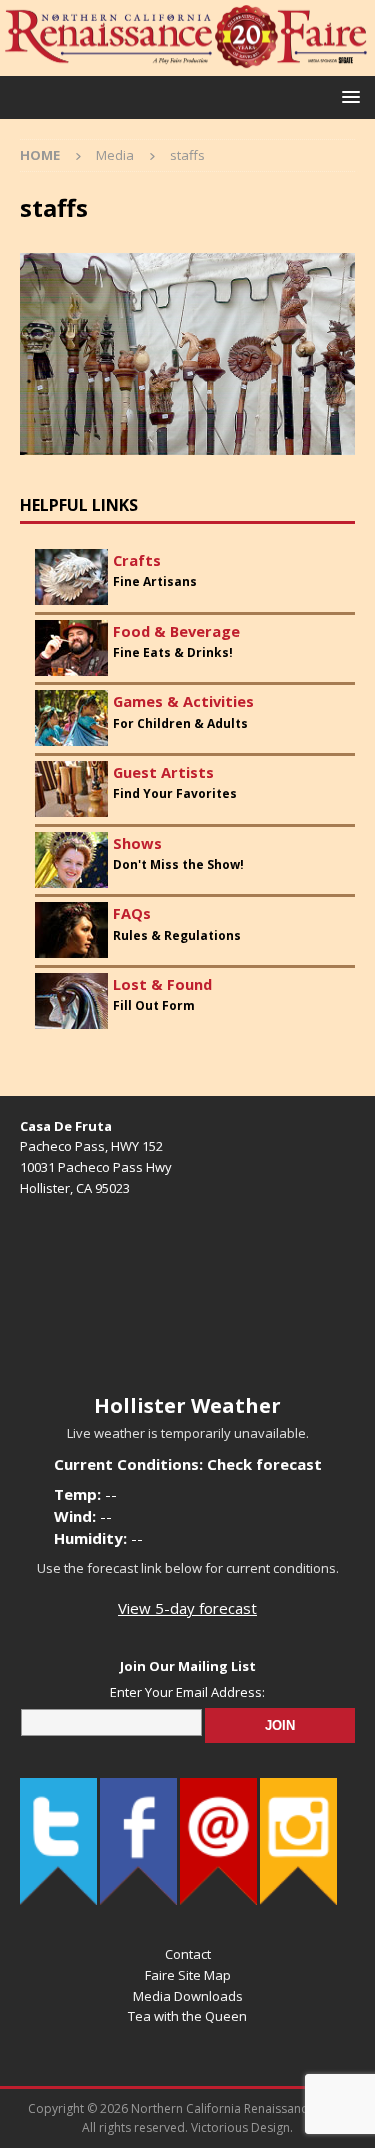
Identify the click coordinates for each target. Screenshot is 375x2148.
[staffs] (187, 443)
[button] (347, 96)
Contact (188, 1954)
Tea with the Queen (187, 2016)
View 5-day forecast (187, 1608)
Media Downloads (188, 1996)
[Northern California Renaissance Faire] (187, 64)
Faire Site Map (188, 1975)
